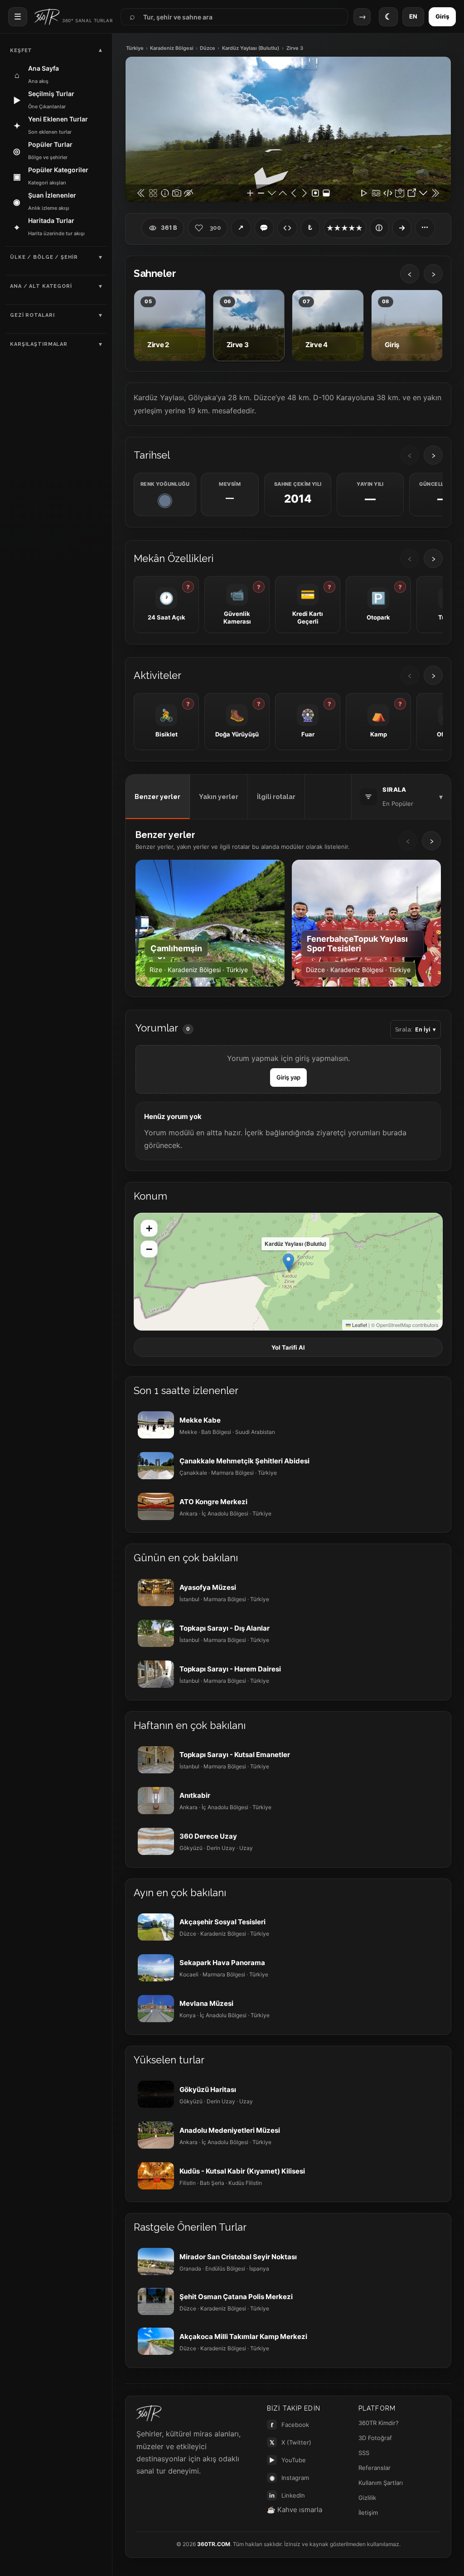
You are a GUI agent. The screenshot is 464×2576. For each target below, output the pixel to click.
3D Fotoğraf (375, 2438)
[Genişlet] (402, 228)
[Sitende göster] (287, 228)
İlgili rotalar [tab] (276, 797)
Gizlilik (367, 2498)
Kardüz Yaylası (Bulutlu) (251, 48)
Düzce (208, 48)
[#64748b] (165, 501)
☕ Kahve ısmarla (295, 2510)
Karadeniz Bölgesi (172, 48)
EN (413, 16)
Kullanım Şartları (381, 2483)
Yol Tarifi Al (288, 1347)
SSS (364, 2453)
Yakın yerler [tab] (219, 797)
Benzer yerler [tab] (157, 797)
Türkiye (135, 48)
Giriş (442, 16)
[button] (288, 1262)
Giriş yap (288, 1077)
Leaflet (359, 1325)
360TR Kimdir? (379, 2423)
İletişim (368, 2513)
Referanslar (375, 2468)
